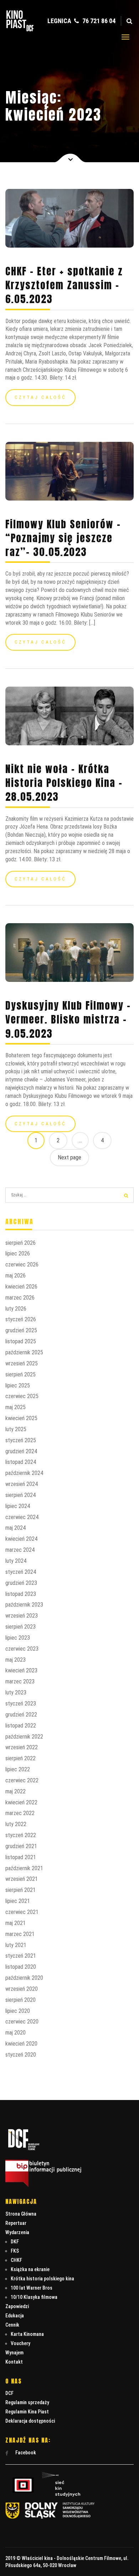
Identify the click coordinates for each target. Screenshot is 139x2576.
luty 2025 (16, 1429)
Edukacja (15, 2316)
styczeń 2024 (21, 1572)
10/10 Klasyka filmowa (34, 2297)
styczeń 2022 (21, 1835)
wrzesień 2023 (22, 1616)
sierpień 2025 (20, 1374)
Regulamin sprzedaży (27, 2402)
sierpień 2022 (20, 1758)
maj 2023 (16, 1660)
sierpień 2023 (20, 1627)
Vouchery (20, 2343)
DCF (9, 2393)
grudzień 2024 (21, 1451)
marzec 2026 (20, 1298)
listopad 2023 (21, 1594)
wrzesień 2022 (22, 1747)
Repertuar (16, 2223)
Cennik (12, 2325)
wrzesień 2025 (22, 1363)
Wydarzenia (17, 2232)
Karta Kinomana (27, 2334)
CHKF (16, 2260)
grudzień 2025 (21, 1330)
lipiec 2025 (18, 1385)
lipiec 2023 (18, 1638)
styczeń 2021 (21, 1956)
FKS (15, 2251)
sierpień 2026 (20, 1243)
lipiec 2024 (18, 1506)
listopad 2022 (21, 1726)
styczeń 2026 (21, 1319)
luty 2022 (16, 1824)
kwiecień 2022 (21, 1802)
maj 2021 (16, 1923)
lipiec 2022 (18, 1769)
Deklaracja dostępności (30, 2421)
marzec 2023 (20, 1681)
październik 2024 (24, 1473)
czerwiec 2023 (22, 1649)
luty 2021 (16, 1945)
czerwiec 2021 (22, 1912)
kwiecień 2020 (21, 2044)
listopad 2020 (21, 1967)
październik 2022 (24, 1737)
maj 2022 (16, 1791)
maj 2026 (16, 1276)
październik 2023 (24, 1605)
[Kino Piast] (20, 30)
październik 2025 (24, 1352)
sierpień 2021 (20, 1890)
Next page (69, 1157)
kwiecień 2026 (21, 1287)
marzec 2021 (20, 1934)
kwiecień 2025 (21, 1418)
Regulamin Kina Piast (27, 2412)
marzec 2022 (20, 1813)
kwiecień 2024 (21, 1539)
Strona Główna (21, 2214)
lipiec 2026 (18, 1253)
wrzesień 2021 (22, 1879)
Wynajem (14, 2353)
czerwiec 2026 (22, 1265)
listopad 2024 (21, 1462)
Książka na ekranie (30, 2269)
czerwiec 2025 (22, 1396)
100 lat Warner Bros (32, 2288)
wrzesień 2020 (22, 1989)
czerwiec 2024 (22, 1517)
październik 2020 (24, 1978)
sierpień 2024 (20, 1495)
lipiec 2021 (18, 1901)
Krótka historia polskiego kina (42, 2279)
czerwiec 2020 (22, 2022)
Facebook (25, 2453)
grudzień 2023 (21, 1583)
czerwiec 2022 (22, 1780)
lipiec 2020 (18, 2011)
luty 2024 (16, 1561)
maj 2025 (16, 1407)
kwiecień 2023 (21, 1670)
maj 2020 (16, 2033)
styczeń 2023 (21, 1704)
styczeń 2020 (21, 2055)
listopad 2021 (21, 1857)
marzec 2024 (20, 1550)
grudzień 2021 (21, 1846)
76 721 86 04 (98, 21)
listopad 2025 (21, 1341)
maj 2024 (16, 1528)
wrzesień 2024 (22, 1484)
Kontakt (14, 2362)
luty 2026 (16, 1309)
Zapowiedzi (17, 2306)
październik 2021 (24, 1868)
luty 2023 (16, 1692)
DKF (15, 2242)
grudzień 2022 (21, 1715)
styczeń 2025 (21, 1440)
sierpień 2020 (20, 2000)
